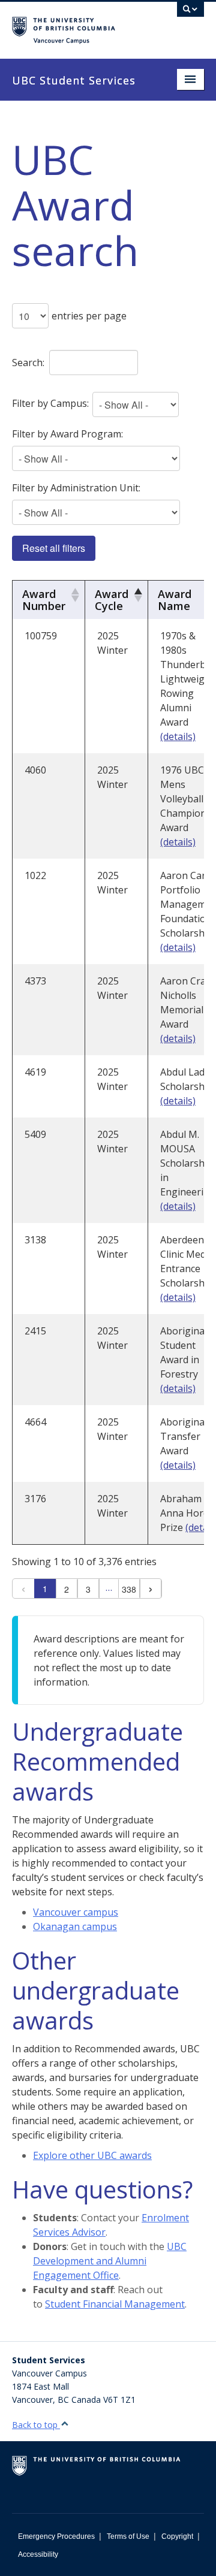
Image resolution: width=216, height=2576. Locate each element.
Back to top (36, 2425)
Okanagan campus (75, 1926)
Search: (28, 363)
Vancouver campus (76, 1912)
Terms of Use (128, 2536)
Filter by (50, 403)
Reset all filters (54, 548)
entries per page (89, 316)
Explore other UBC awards (92, 2155)
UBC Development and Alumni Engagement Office (110, 2261)
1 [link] (45, 1589)
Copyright (177, 2536)
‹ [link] (23, 1589)
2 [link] (67, 1589)
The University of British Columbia (79, 25)
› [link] (151, 1589)
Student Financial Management (115, 2304)
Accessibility (38, 2554)
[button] (73, 595)
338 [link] (129, 1589)
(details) (178, 736)
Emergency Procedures (56, 2536)
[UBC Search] (190, 15)
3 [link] (88, 1589)
